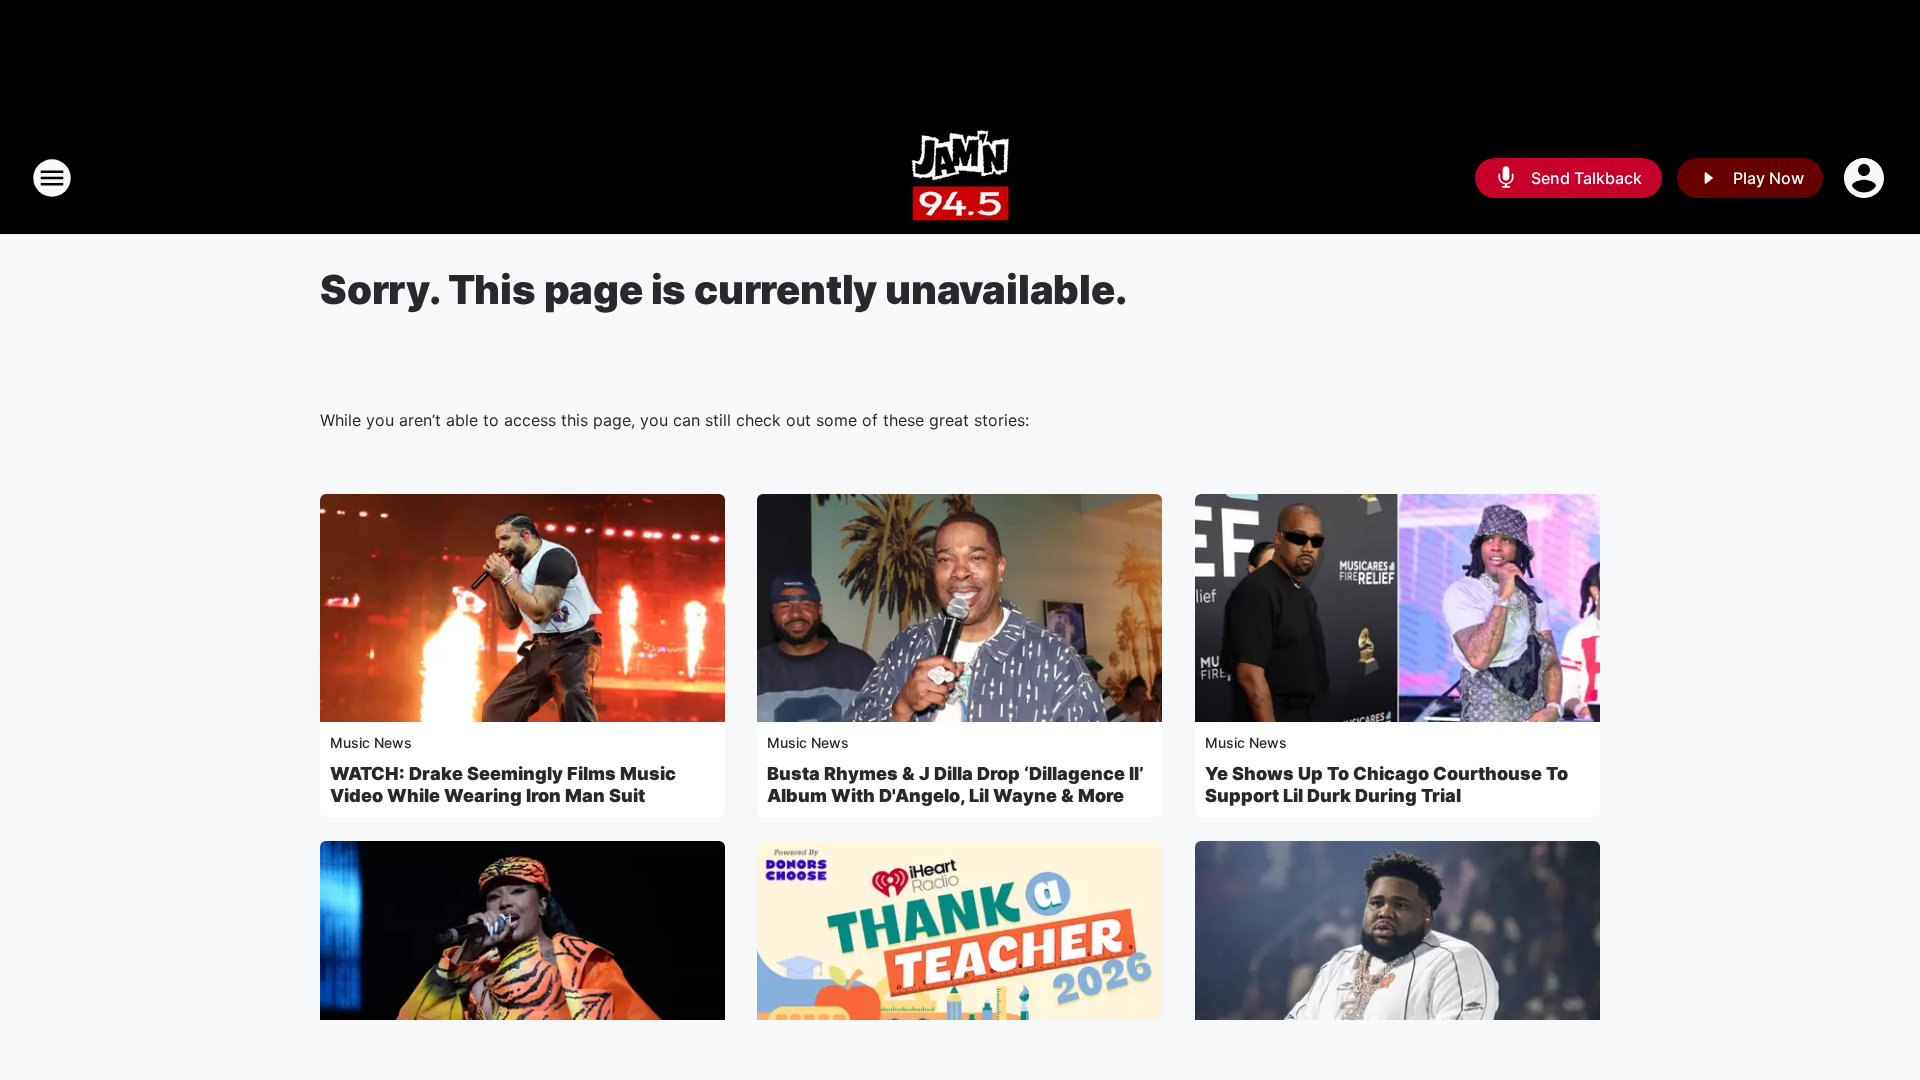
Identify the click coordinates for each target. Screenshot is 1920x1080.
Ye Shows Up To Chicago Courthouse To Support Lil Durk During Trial (1386, 784)
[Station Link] (960, 178)
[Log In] (1866, 178)
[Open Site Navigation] (52, 178)
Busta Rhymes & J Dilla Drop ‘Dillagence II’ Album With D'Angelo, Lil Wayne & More (955, 784)
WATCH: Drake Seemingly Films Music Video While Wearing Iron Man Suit (503, 784)
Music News (371, 742)
